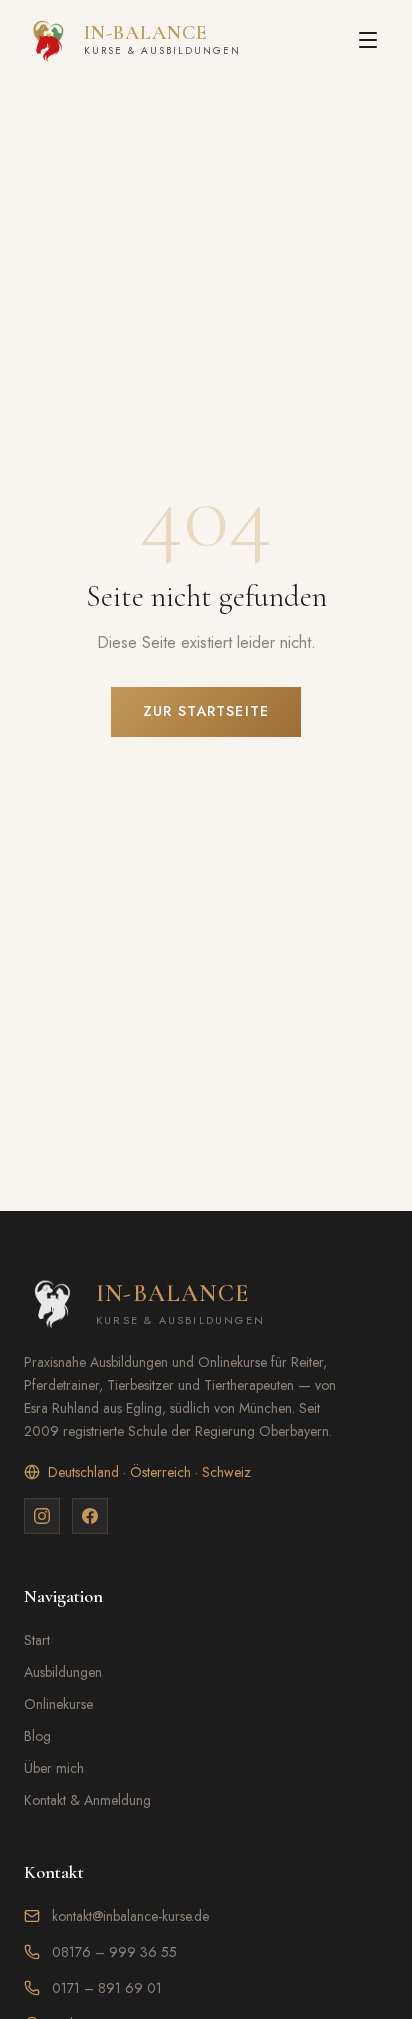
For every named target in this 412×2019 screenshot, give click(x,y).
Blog (37, 1736)
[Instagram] (42, 1516)
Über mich (54, 1768)
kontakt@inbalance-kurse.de (130, 1916)
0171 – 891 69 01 (107, 1988)
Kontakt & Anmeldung (87, 1800)
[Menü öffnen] (368, 40)
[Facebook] (90, 1516)
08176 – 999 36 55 (114, 1952)
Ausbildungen (63, 1672)
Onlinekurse (58, 1704)
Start (37, 1640)
